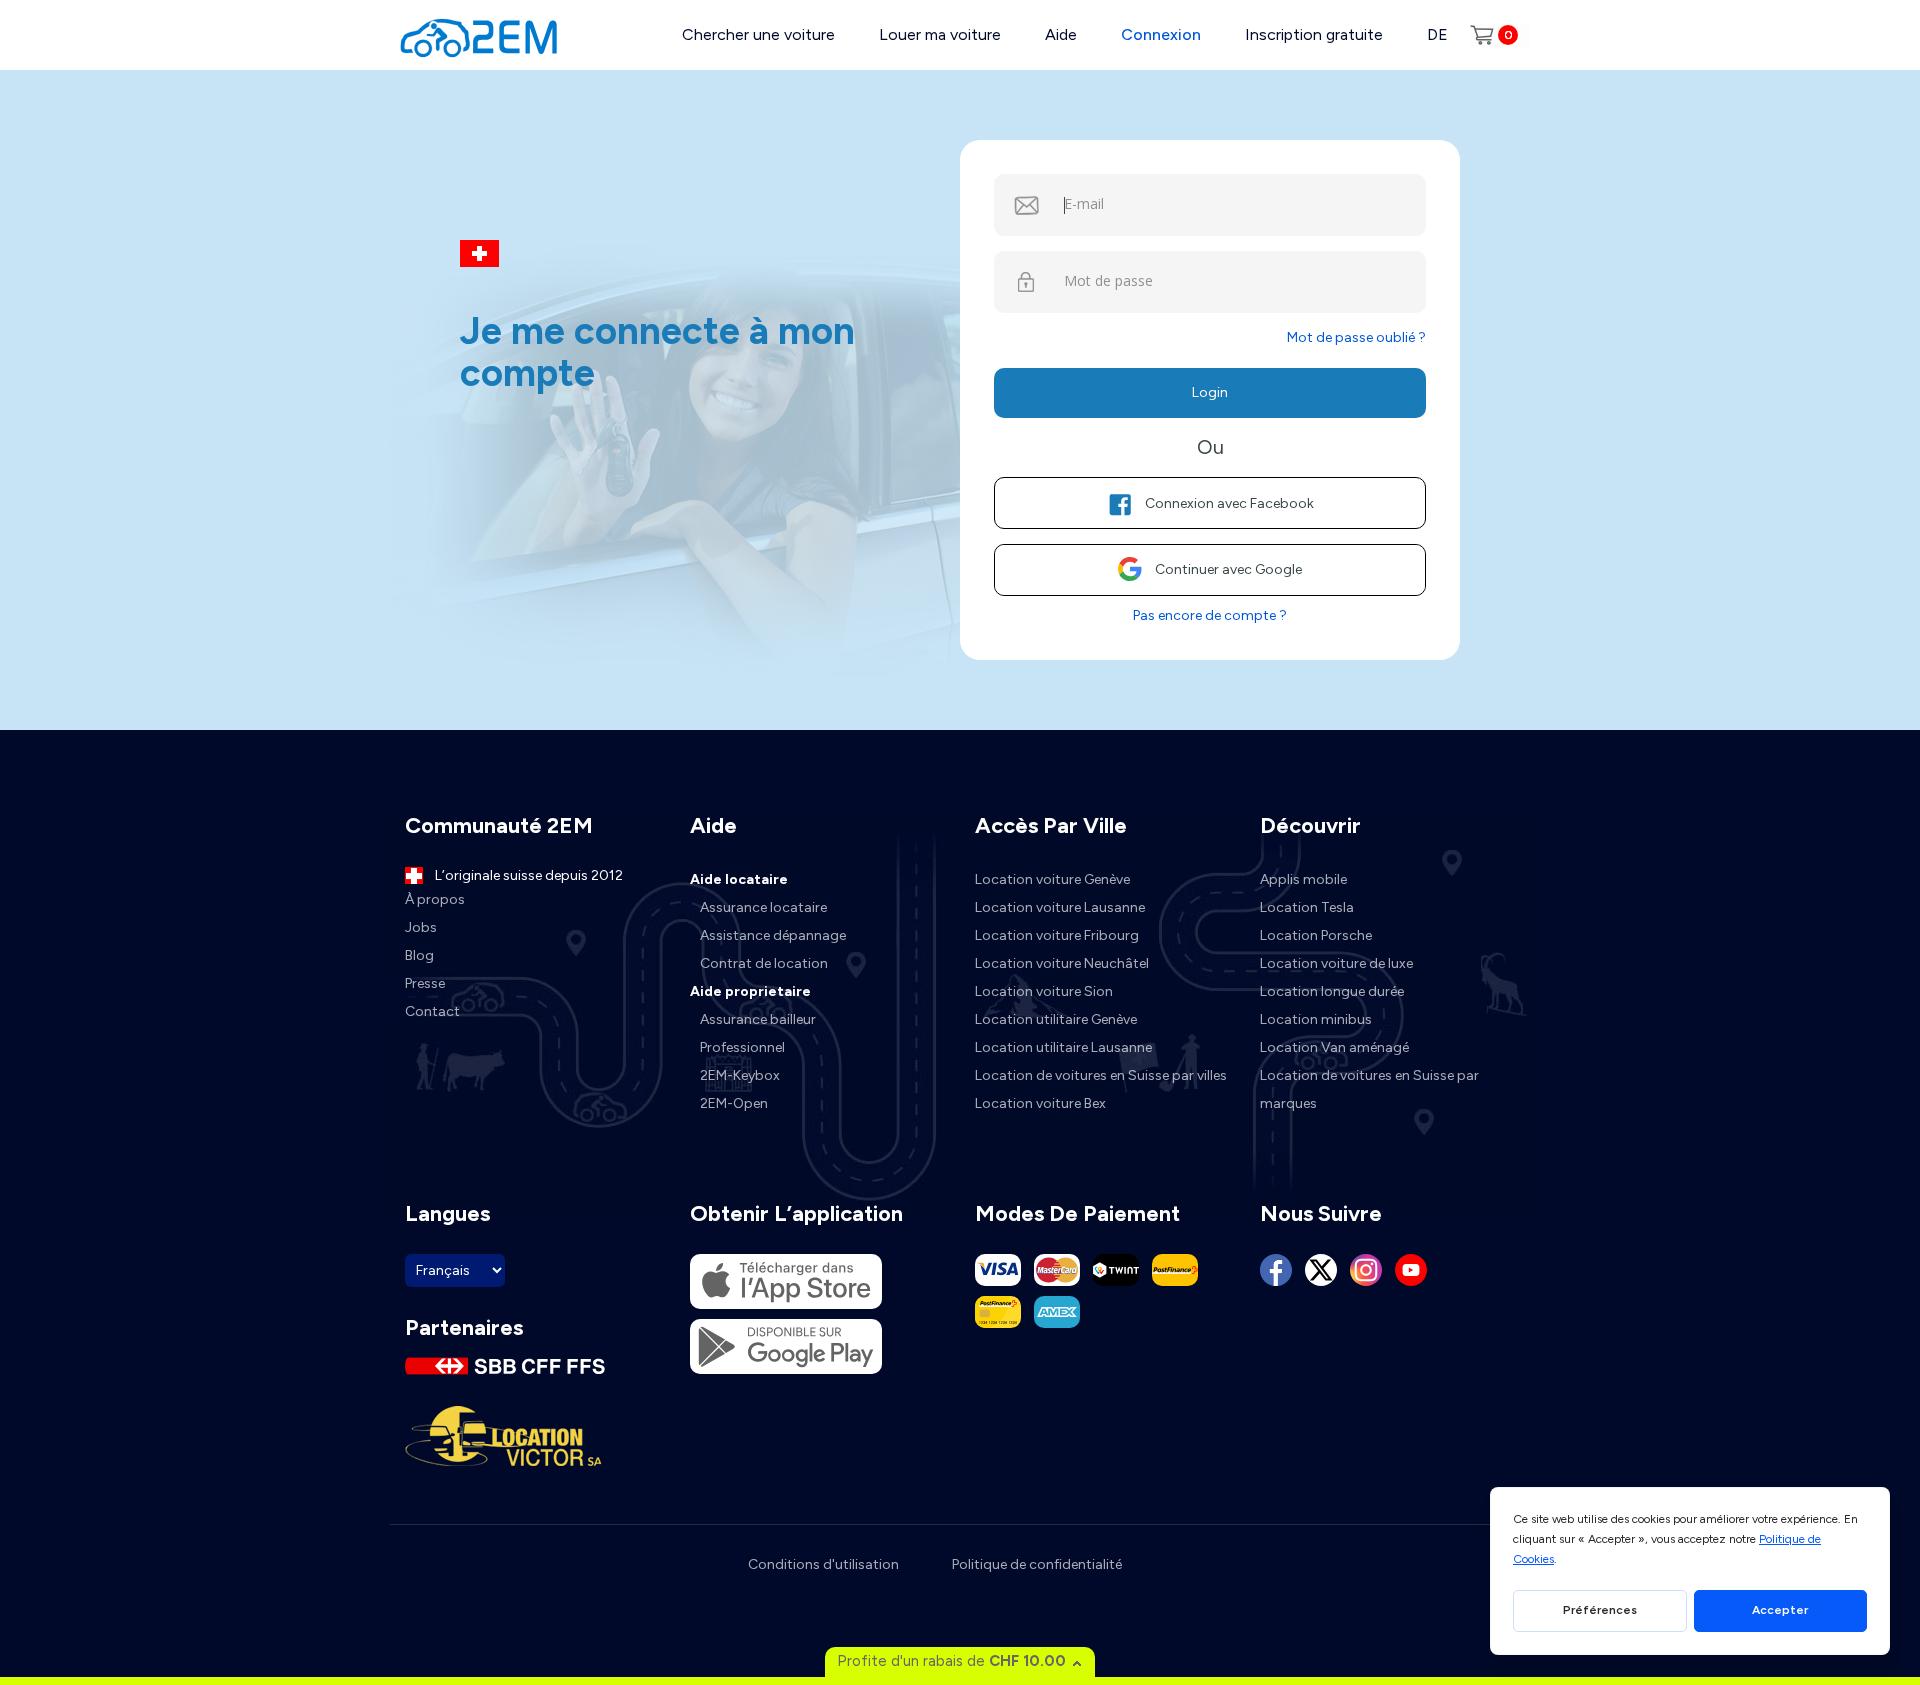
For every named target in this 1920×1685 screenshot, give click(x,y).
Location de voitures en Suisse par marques (1369, 1089)
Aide (1061, 34)
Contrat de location (764, 963)
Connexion (1161, 34)
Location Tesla (1307, 907)
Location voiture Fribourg (1057, 935)
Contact (432, 1011)
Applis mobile (1303, 879)
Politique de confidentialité (1037, 1564)
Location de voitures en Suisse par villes (1101, 1075)
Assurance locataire (763, 907)
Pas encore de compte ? (1210, 615)
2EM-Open (734, 1103)
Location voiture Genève (1052, 879)
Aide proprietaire (750, 991)
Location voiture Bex (1040, 1103)
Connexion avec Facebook (1229, 503)
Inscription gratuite (1314, 34)
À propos (435, 899)
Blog (419, 955)
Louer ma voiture (940, 34)
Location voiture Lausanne (1060, 907)
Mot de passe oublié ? (1356, 337)
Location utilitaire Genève (1056, 1019)
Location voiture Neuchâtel (1062, 963)
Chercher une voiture (758, 34)
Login (1210, 392)
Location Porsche (1316, 935)
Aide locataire (739, 879)
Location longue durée (1332, 991)
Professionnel (742, 1047)
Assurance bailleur (758, 1019)
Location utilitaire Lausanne (1063, 1047)
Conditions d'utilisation (823, 1564)
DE (1437, 34)
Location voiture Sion (1044, 991)
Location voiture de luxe (1336, 963)
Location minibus (1316, 1019)
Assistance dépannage (773, 935)
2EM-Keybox (740, 1075)
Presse (425, 983)
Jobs (421, 927)
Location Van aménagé (1334, 1047)
